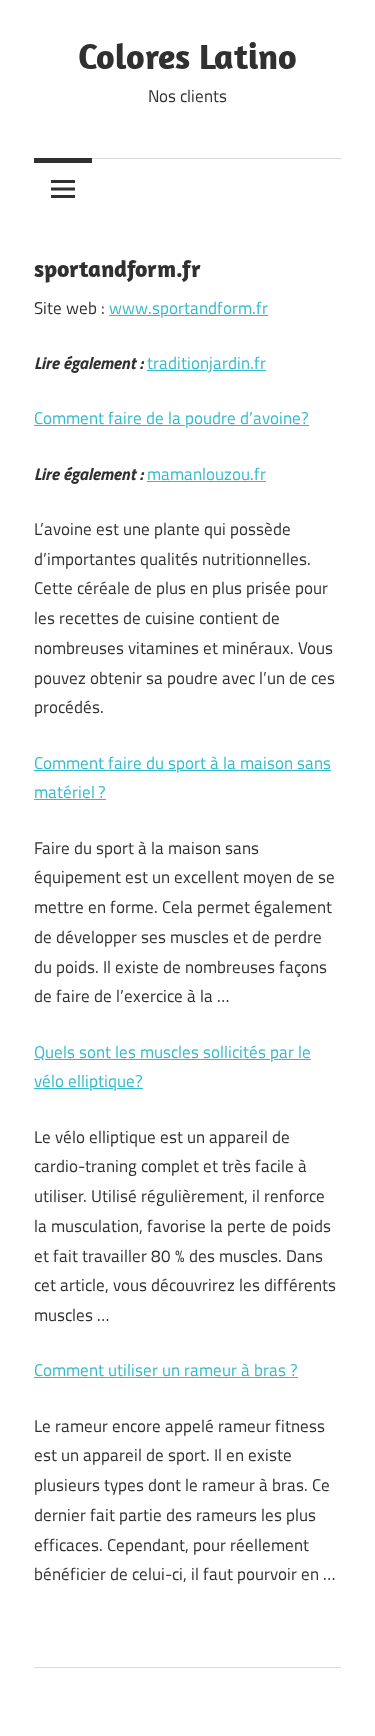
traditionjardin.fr (206, 363)
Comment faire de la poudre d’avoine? (171, 418)
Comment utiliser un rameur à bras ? (166, 1370)
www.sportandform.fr (188, 308)
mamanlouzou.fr (206, 474)
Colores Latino (187, 55)
